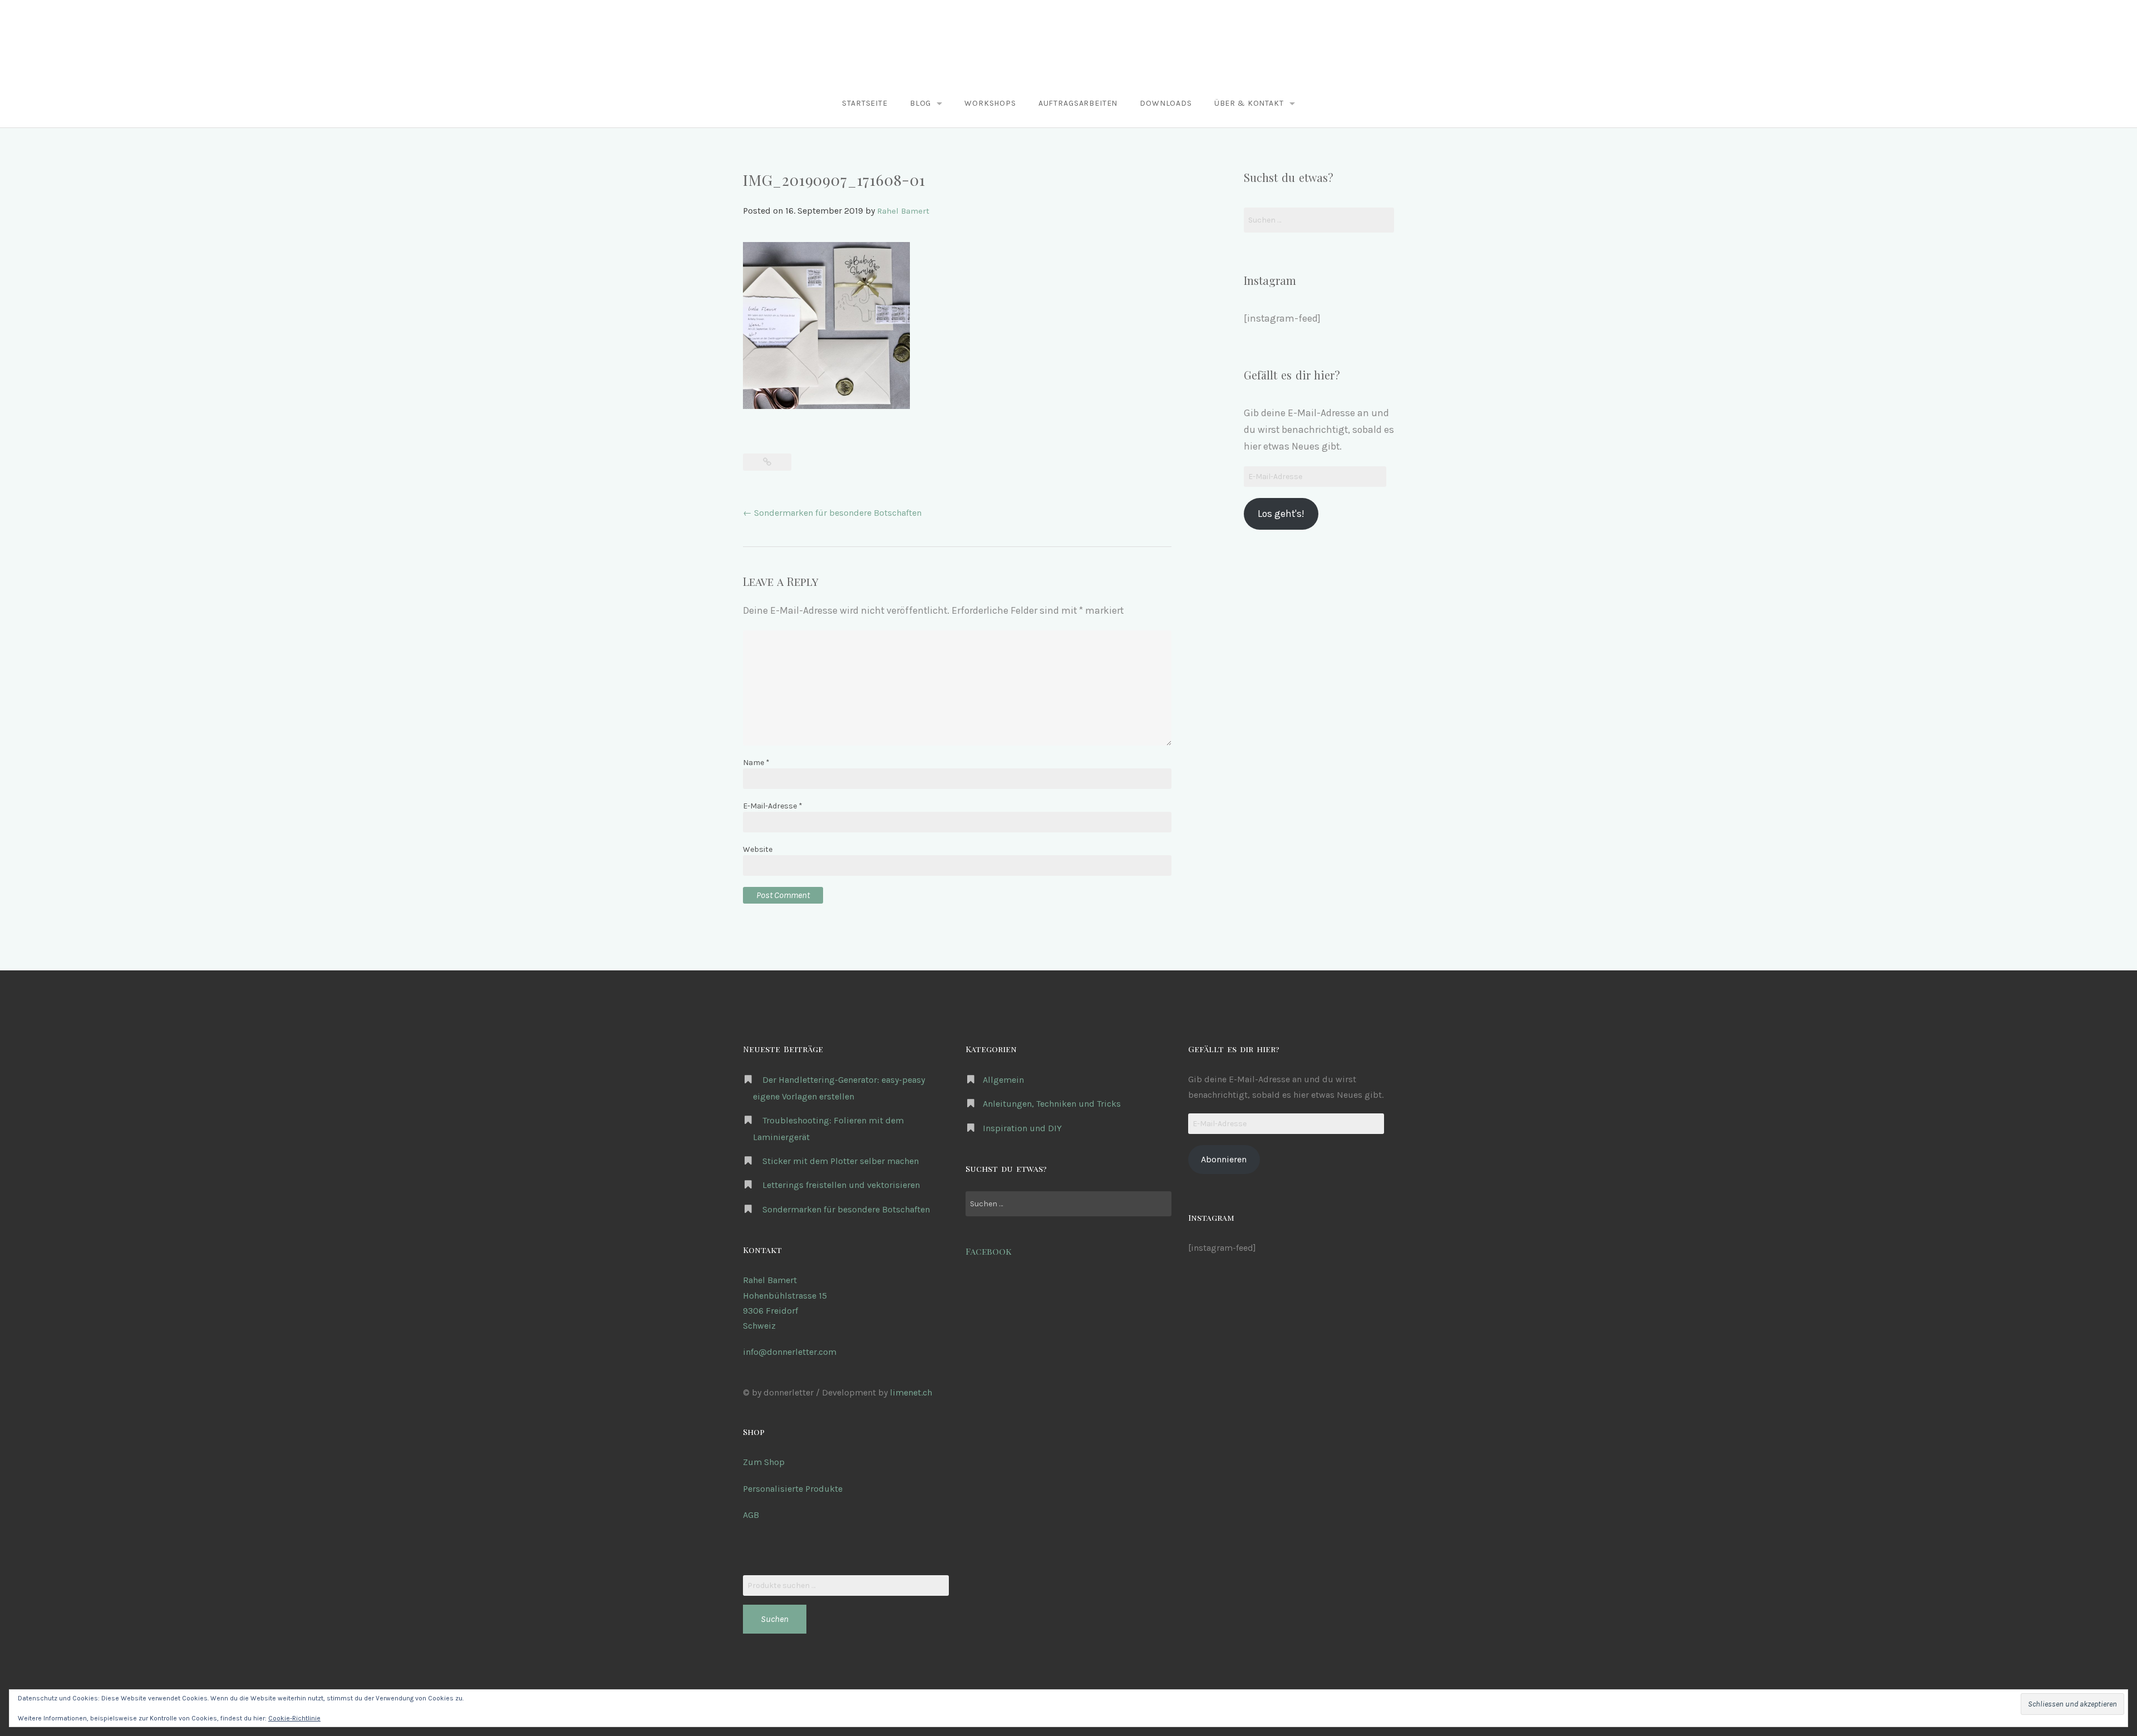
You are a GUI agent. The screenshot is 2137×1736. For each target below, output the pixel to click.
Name (756, 763)
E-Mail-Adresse (773, 806)
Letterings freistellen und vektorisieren (841, 1185)
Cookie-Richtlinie (294, 1718)
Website (758, 849)
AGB (751, 1515)
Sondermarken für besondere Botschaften (832, 513)
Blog (920, 103)
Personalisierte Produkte (793, 1489)
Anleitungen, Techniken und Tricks (1052, 1104)
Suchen (775, 1619)
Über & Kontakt (1249, 103)
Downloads (1166, 103)
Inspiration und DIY (1022, 1128)
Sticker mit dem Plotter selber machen (841, 1161)
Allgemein (1003, 1080)
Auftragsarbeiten (1078, 103)
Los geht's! (1281, 514)
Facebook (989, 1251)
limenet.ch (911, 1392)
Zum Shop (764, 1462)
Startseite (865, 103)
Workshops (990, 103)
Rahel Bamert (903, 211)
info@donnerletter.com (790, 1352)
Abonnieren (1224, 1159)
